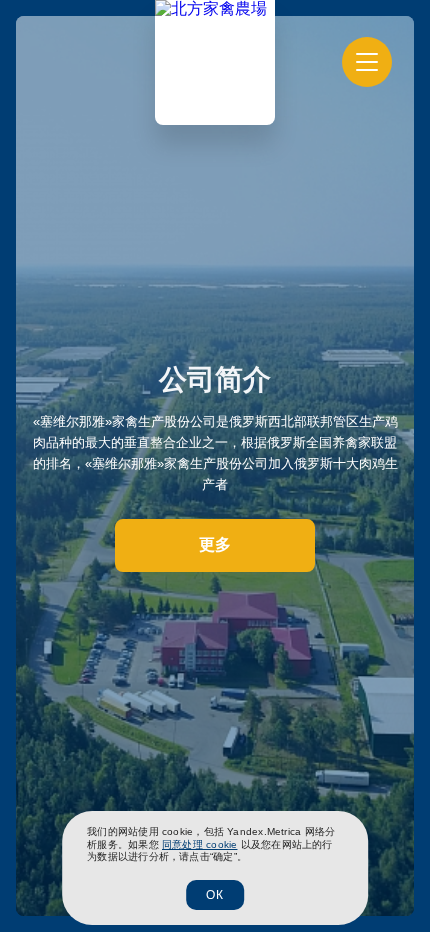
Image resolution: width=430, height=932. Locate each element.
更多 (215, 544)
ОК (215, 895)
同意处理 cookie (199, 844)
